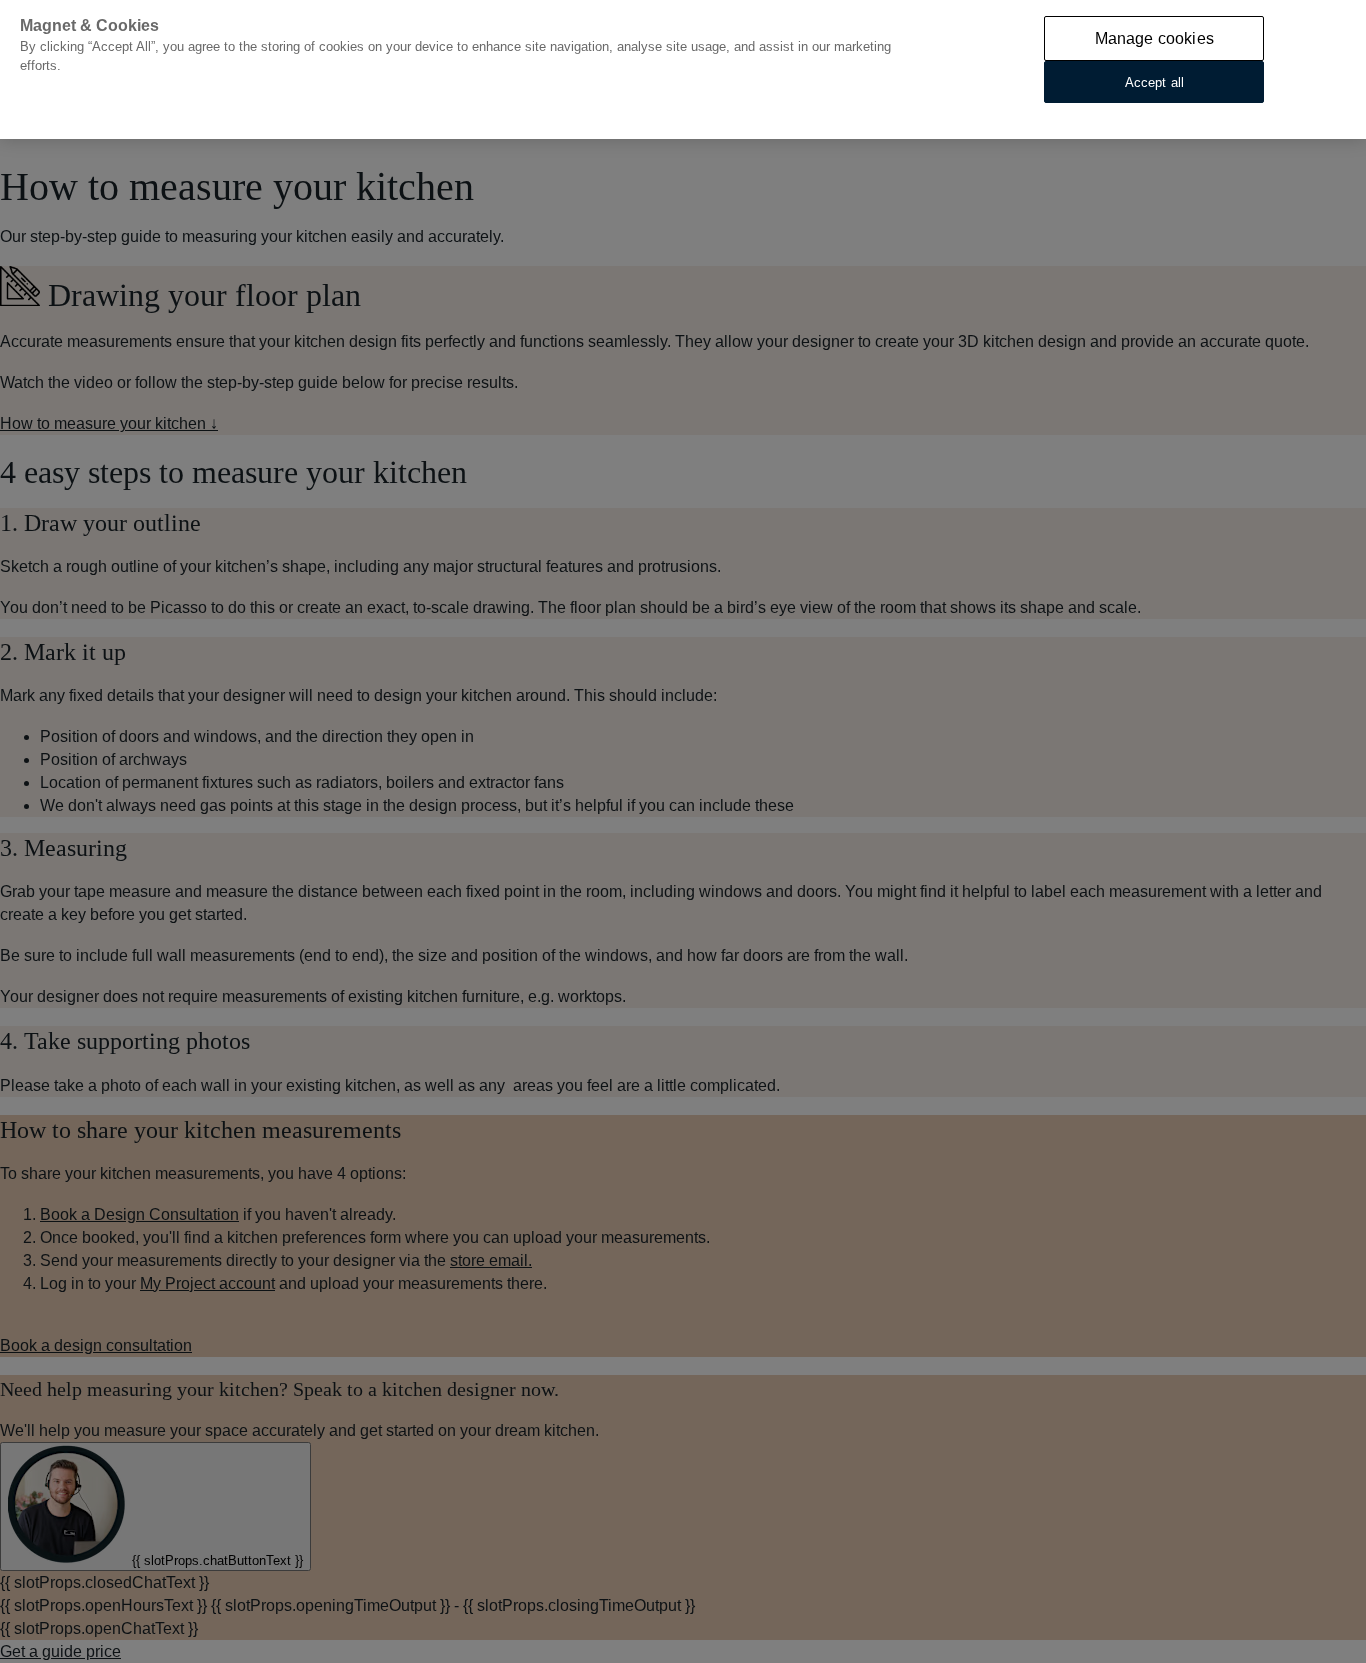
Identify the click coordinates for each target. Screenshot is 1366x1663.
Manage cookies (1154, 38)
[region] (683, 69)
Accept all (1154, 81)
